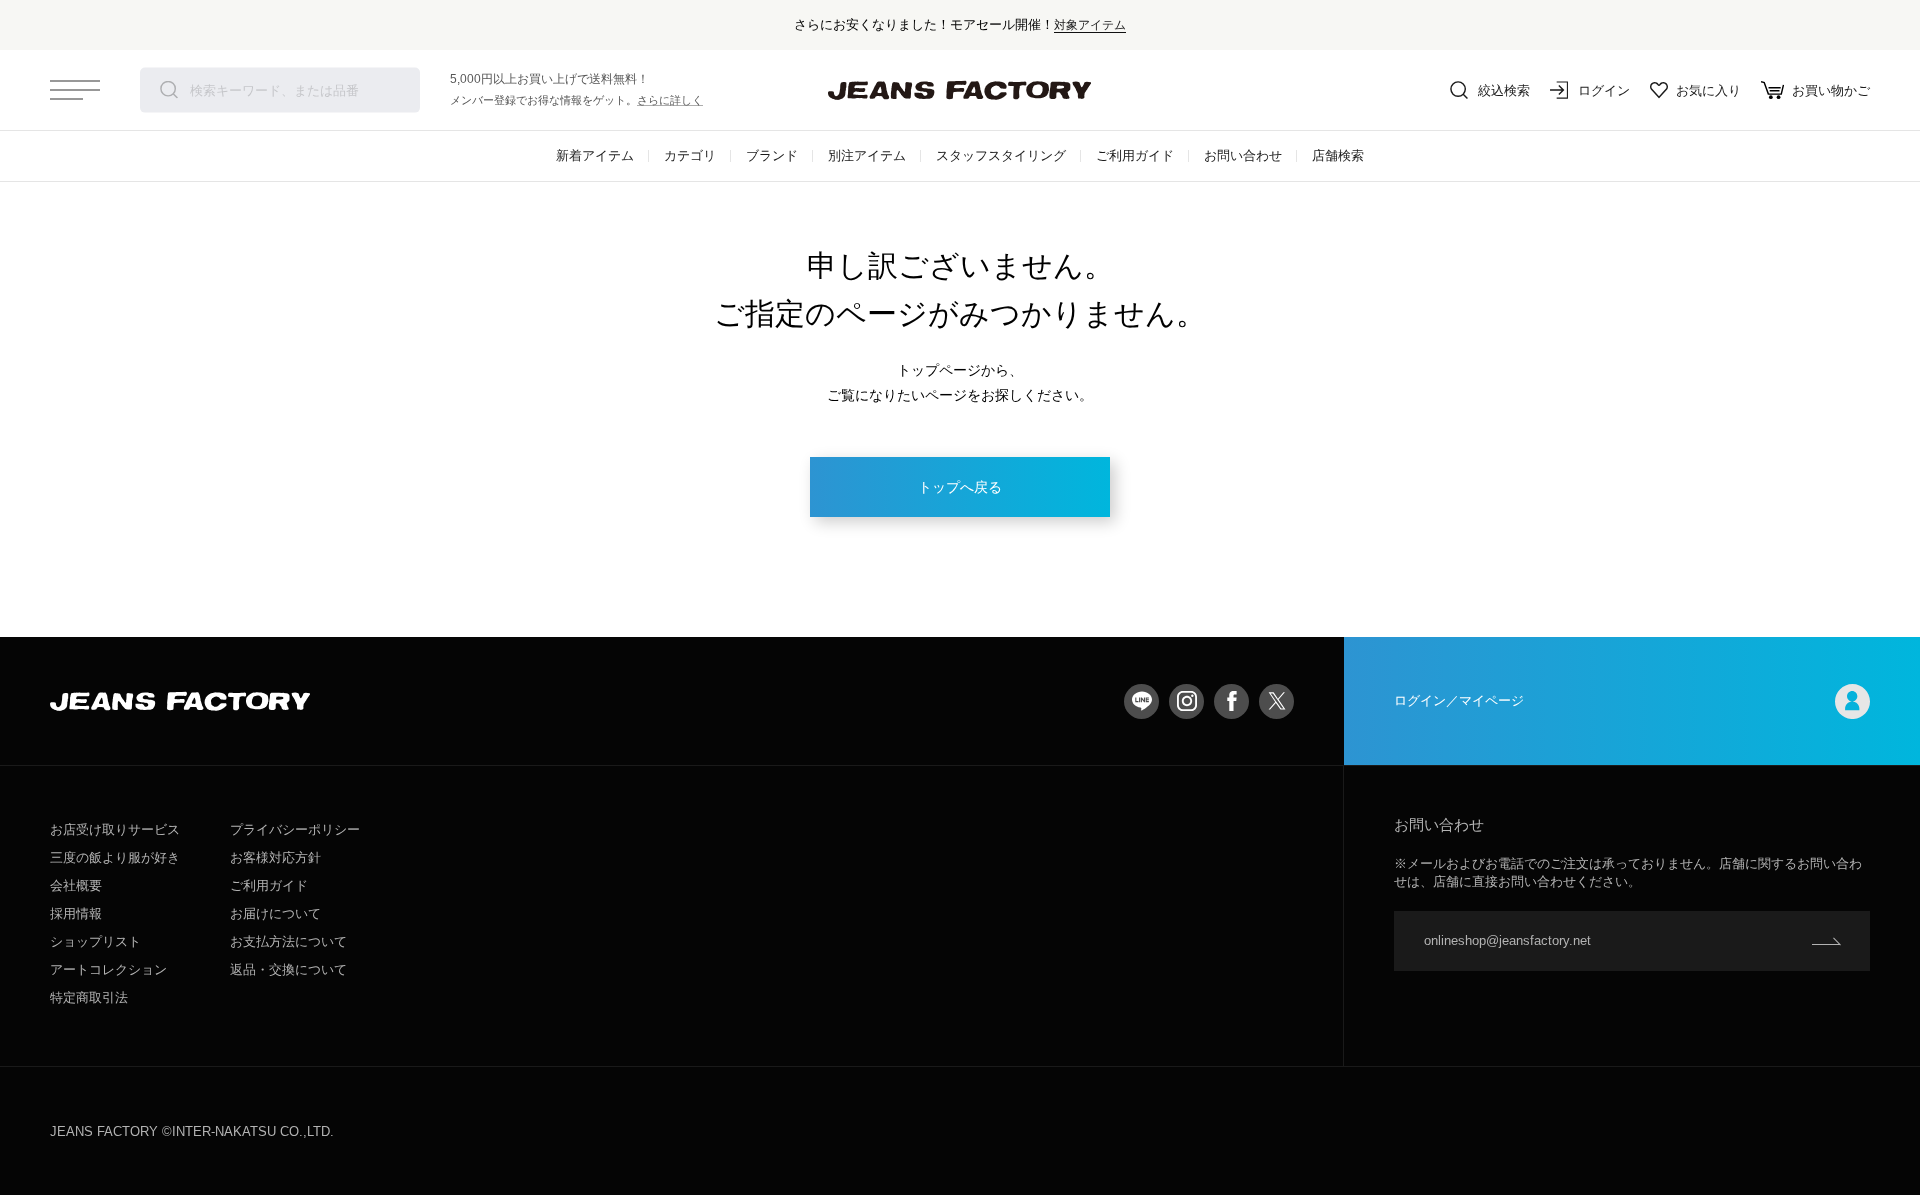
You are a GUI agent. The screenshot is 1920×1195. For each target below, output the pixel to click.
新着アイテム (595, 155)
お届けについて (275, 913)
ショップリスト (95, 941)
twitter (1276, 701)
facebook (1231, 701)
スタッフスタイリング (1001, 155)
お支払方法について (288, 941)
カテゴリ (690, 155)
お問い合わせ (1243, 155)
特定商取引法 (89, 997)
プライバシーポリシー (295, 829)
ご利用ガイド (1135, 155)
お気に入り (1708, 90)
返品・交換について (288, 969)
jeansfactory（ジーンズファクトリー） (960, 90)
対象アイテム (1090, 24)
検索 (169, 90)
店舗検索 (1338, 155)
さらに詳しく (670, 100)
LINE (1141, 701)
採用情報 (76, 913)
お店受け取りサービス (115, 829)
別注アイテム (867, 155)
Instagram (1186, 701)
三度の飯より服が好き (115, 857)
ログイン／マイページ (1459, 700)
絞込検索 (1504, 90)
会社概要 (76, 885)
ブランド (772, 155)
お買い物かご (1831, 90)
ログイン (1604, 90)
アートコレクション (108, 969)
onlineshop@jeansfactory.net (1507, 940)
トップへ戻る (960, 487)
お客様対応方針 (275, 857)
